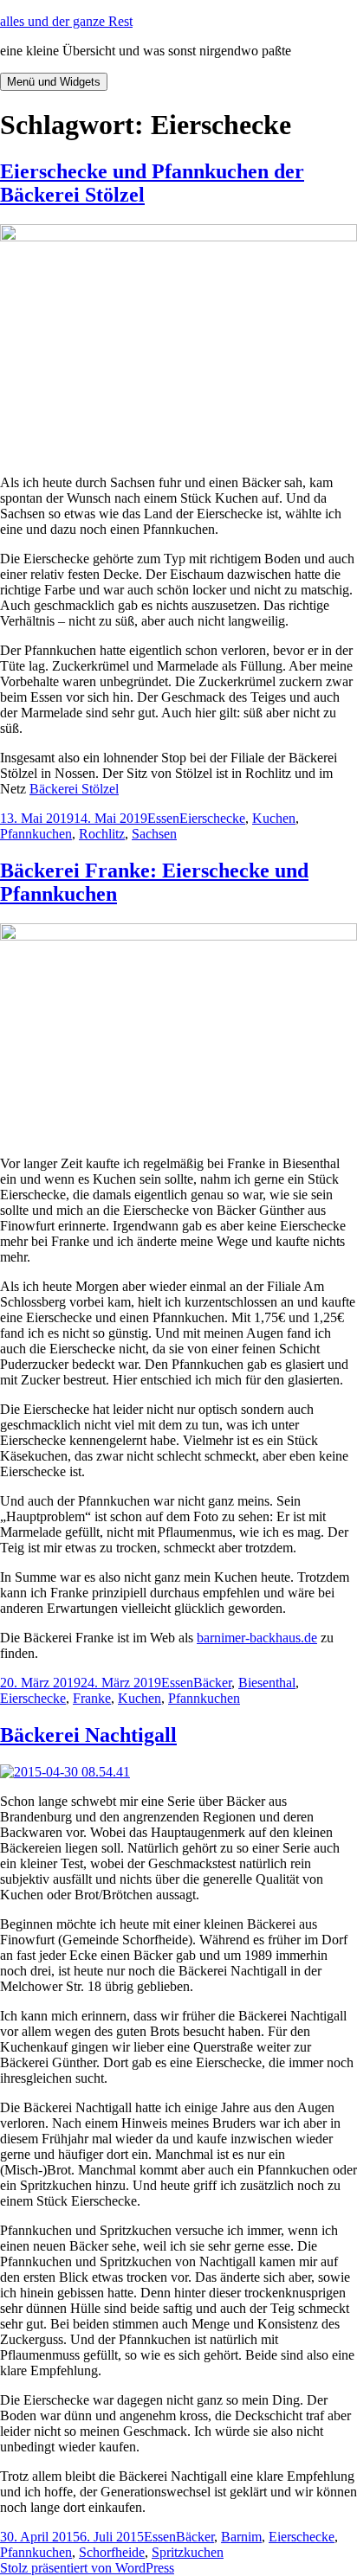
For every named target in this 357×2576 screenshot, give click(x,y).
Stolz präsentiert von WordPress (87, 2568)
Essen (163, 818)
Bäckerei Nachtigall (88, 1735)
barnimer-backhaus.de (257, 1638)
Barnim (241, 2537)
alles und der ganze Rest (66, 21)
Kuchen (274, 818)
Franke (92, 1698)
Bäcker (212, 1683)
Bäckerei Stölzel (74, 789)
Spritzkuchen (188, 2552)
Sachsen (154, 834)
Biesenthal (267, 1683)
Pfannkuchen (36, 834)
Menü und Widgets (54, 82)
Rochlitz (102, 834)
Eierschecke (212, 818)
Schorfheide (112, 2552)
